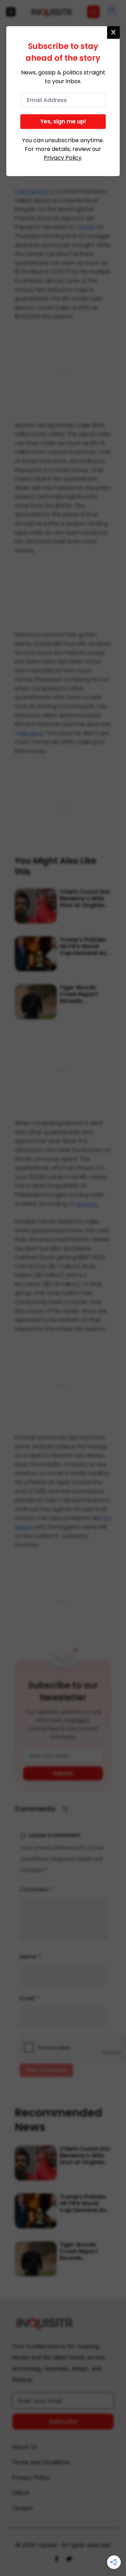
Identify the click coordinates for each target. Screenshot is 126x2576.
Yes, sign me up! (63, 121)
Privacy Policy (63, 158)
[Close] (113, 32)
